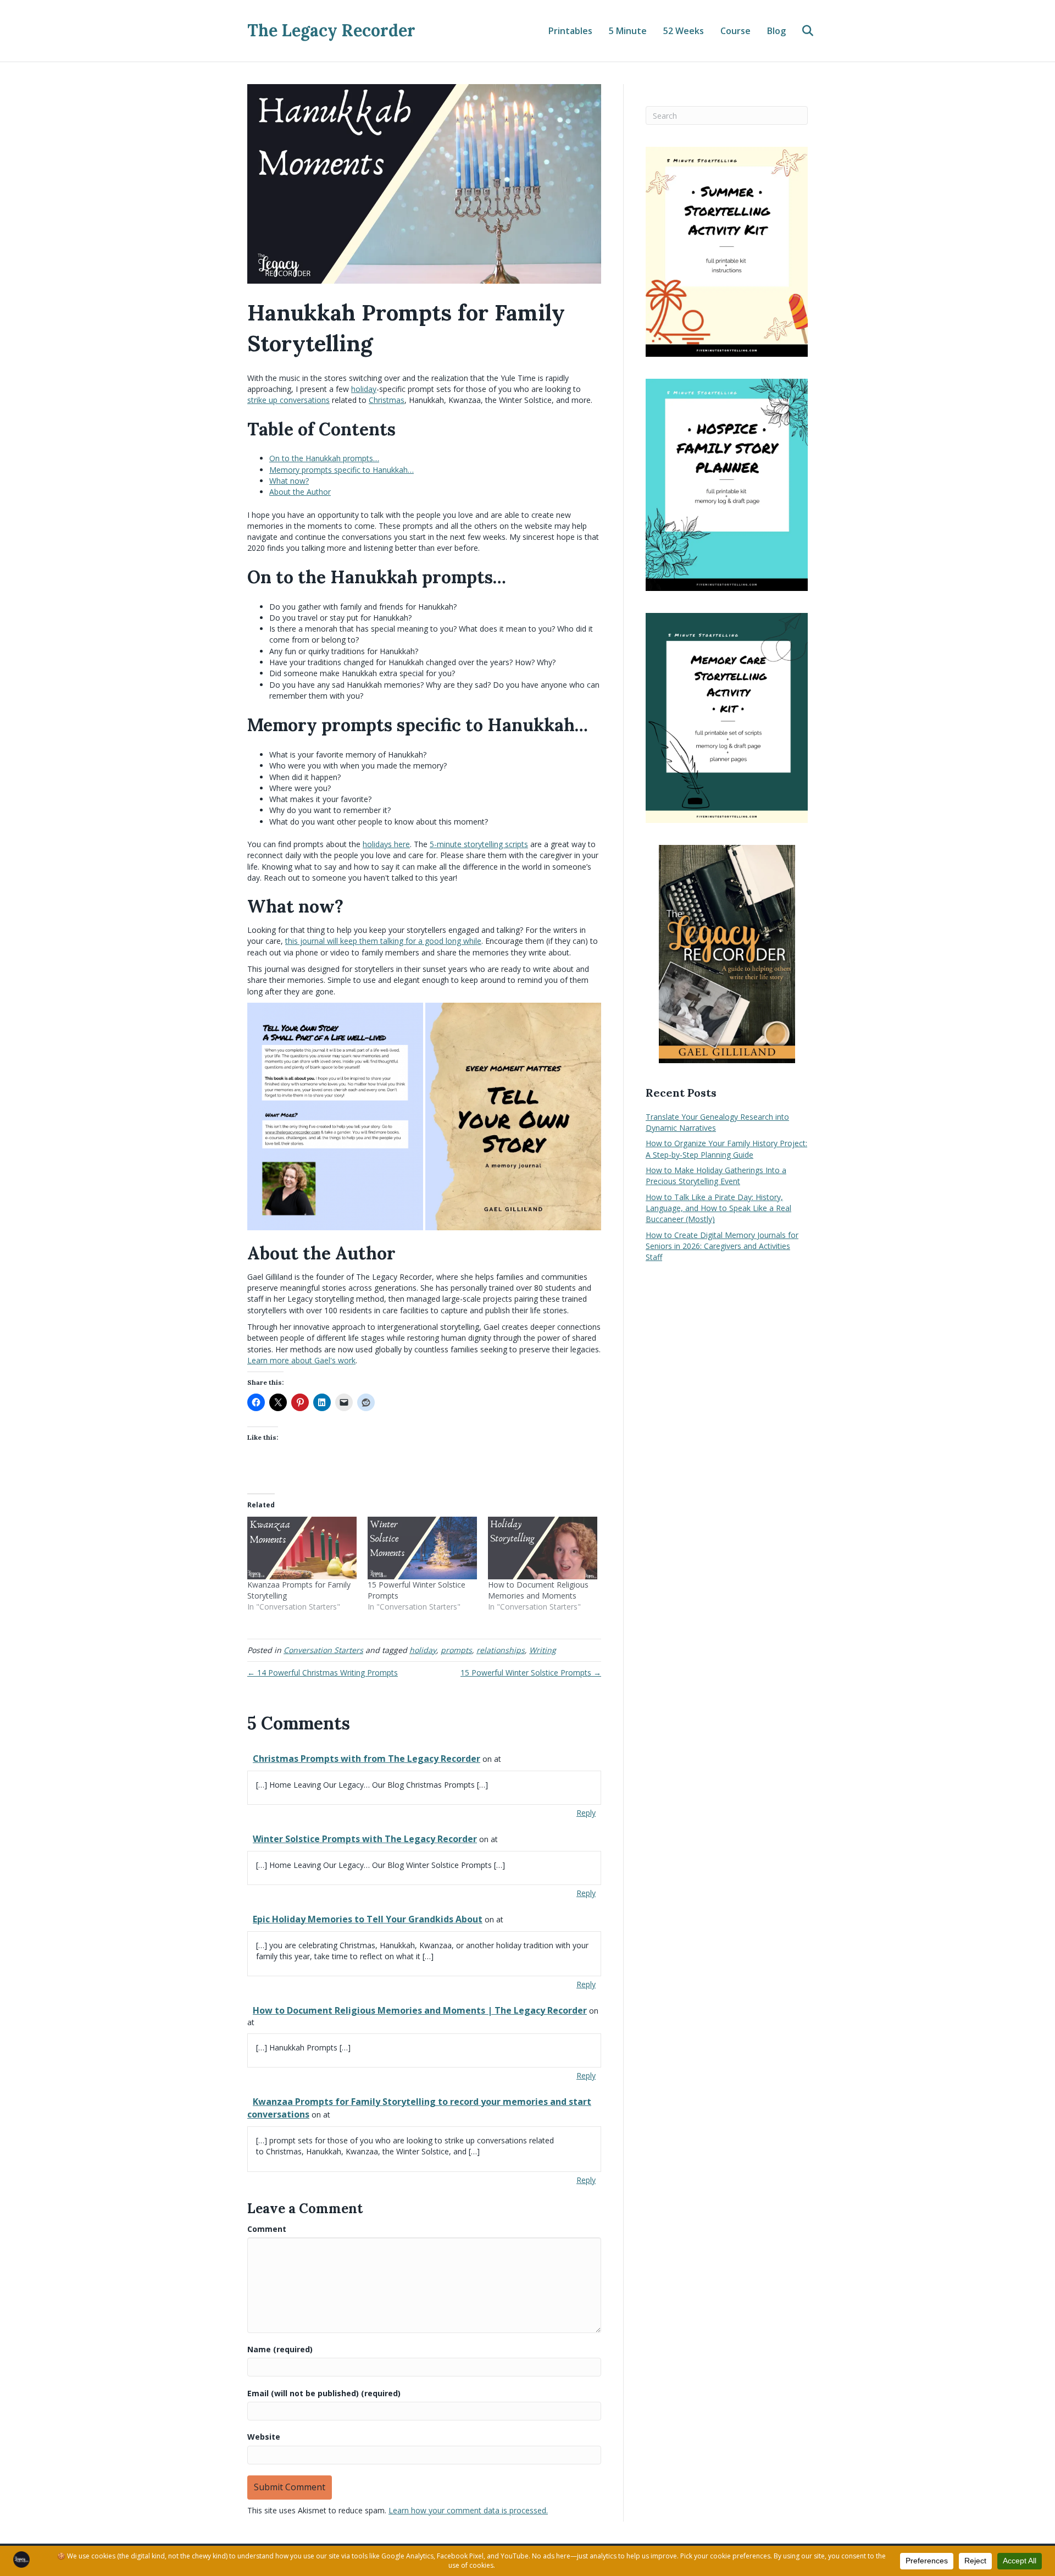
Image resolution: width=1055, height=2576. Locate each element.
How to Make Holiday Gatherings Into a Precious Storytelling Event (716, 1176)
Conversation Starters (323, 1650)
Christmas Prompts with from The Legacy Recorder (367, 1759)
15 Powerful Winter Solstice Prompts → (531, 1673)
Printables (570, 31)
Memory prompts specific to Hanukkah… (342, 470)
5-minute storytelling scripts (479, 844)
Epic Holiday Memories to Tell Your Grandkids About (368, 1919)
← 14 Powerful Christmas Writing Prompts (323, 1673)
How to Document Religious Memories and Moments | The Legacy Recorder (420, 2010)
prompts (456, 1650)
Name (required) (280, 2349)
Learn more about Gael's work (301, 1360)
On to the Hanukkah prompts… (324, 458)
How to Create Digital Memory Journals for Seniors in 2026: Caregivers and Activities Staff (722, 1246)
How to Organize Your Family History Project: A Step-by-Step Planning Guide (726, 1149)
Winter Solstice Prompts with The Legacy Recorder (365, 1839)
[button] (335, 1116)
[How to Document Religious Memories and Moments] (543, 1548)
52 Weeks (684, 31)
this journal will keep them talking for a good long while (383, 941)
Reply (586, 1813)
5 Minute (628, 31)
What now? (289, 481)
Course (735, 31)
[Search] (801, 31)
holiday (364, 389)
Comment (267, 2229)
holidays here (386, 844)
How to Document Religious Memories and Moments (538, 1590)
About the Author (300, 492)
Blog (776, 31)
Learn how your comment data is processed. (468, 2510)
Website (264, 2437)
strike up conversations (288, 400)
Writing (543, 1650)
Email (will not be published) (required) (324, 2393)
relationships (501, 1650)
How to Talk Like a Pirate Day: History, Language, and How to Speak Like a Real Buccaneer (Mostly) (718, 1208)
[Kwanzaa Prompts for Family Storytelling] (302, 1548)
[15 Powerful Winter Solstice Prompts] (422, 1548)
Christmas (387, 400)
